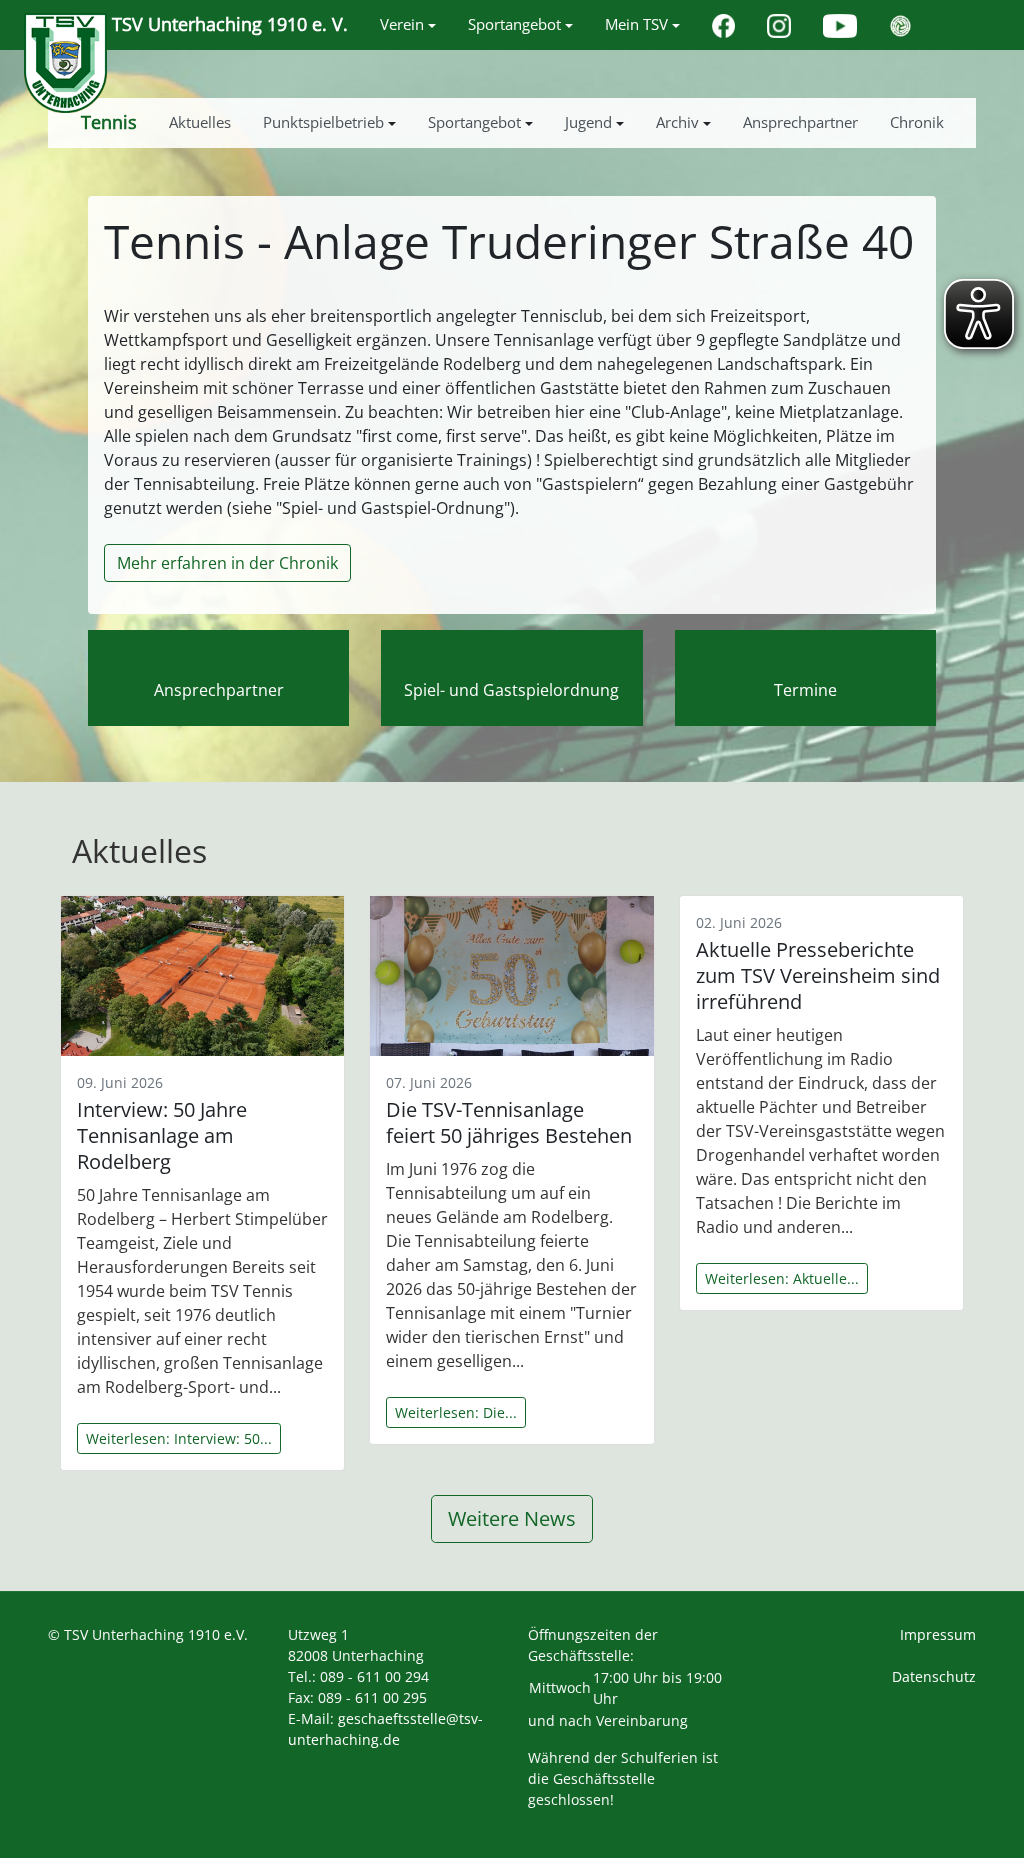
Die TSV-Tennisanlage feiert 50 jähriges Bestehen (509, 1122)
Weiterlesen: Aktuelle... (782, 1278)
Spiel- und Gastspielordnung (511, 690)
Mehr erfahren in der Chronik (227, 563)
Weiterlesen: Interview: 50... (179, 1438)
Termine (805, 690)
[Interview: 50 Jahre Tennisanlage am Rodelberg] (202, 975)
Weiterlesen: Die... (456, 1412)
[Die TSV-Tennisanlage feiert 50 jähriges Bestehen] (511, 975)
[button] (408, 25)
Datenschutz (934, 1676)
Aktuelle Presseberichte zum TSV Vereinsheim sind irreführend (818, 975)
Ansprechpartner (219, 690)
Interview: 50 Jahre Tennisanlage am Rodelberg (162, 1135)
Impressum (938, 1634)
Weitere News (512, 1518)
